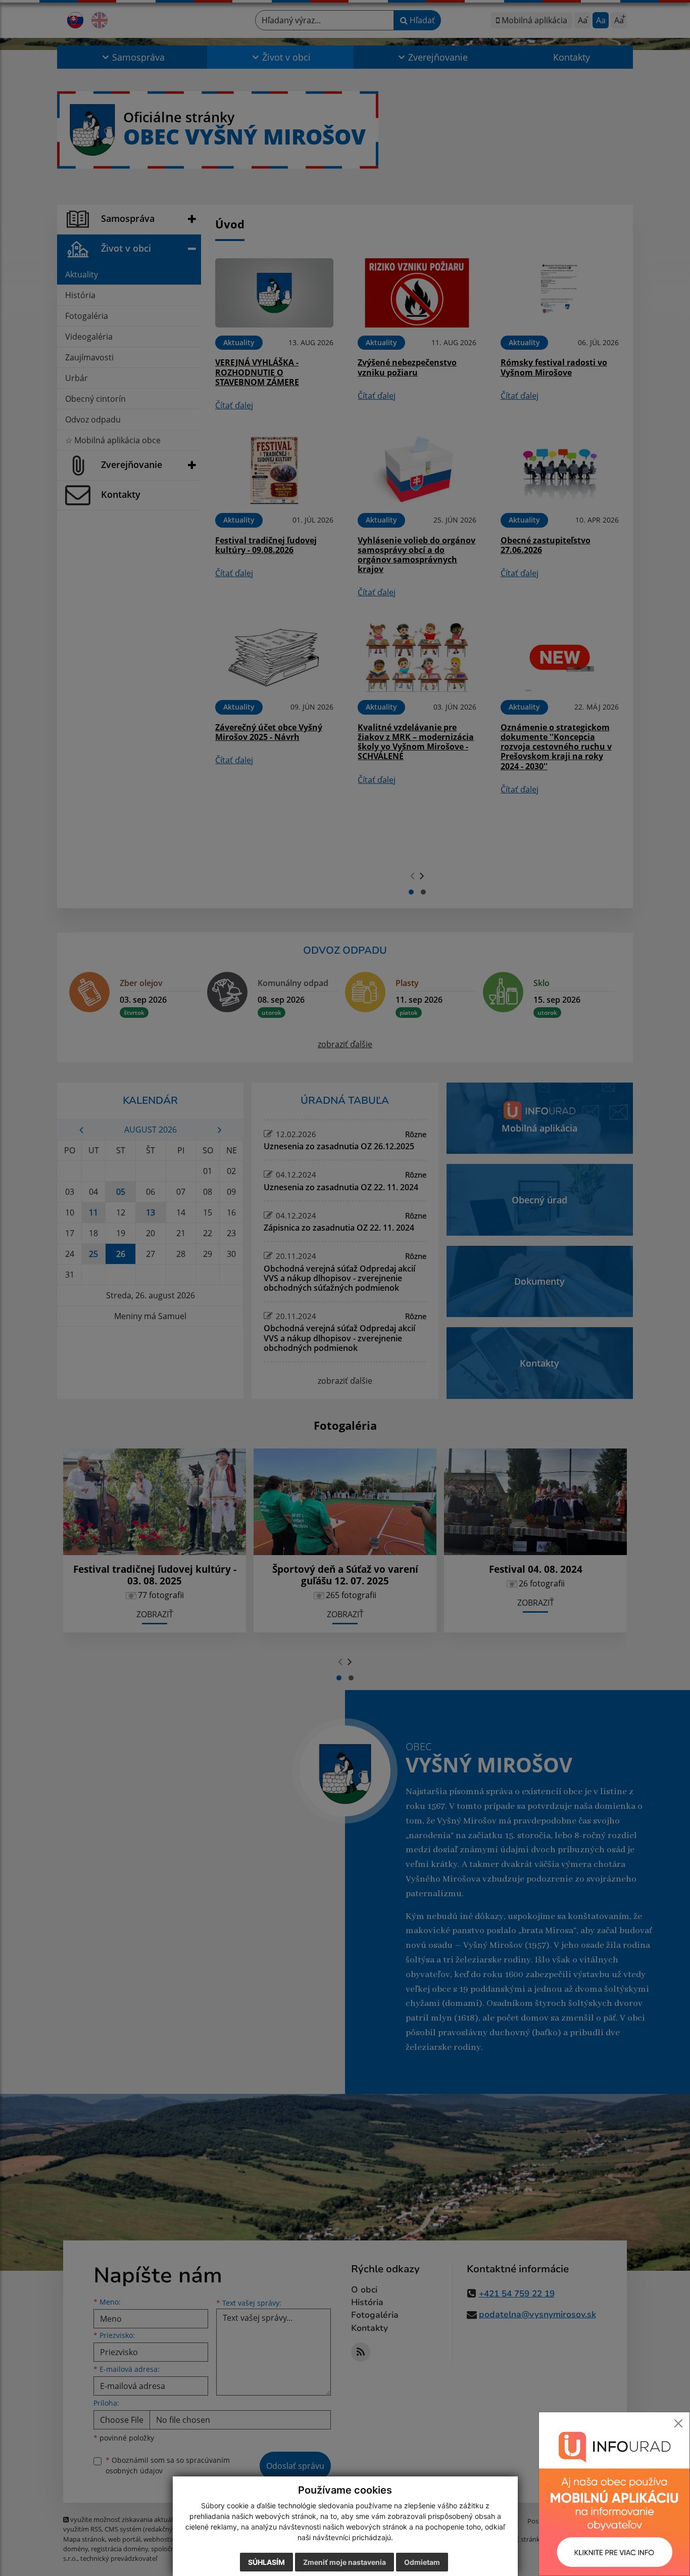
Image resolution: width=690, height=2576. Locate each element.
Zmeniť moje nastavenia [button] (344, 2562)
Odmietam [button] (422, 2562)
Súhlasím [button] (266, 2562)
